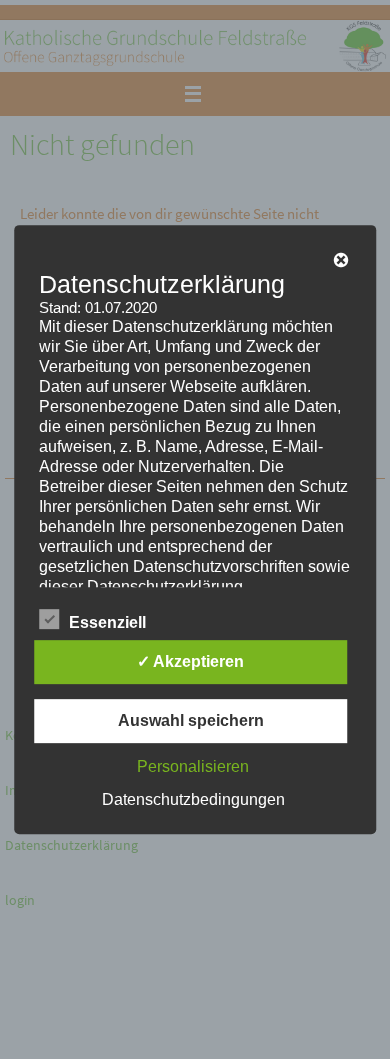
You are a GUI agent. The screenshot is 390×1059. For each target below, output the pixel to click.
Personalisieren (193, 766)
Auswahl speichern (191, 720)
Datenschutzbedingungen (193, 799)
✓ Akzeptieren (190, 661)
